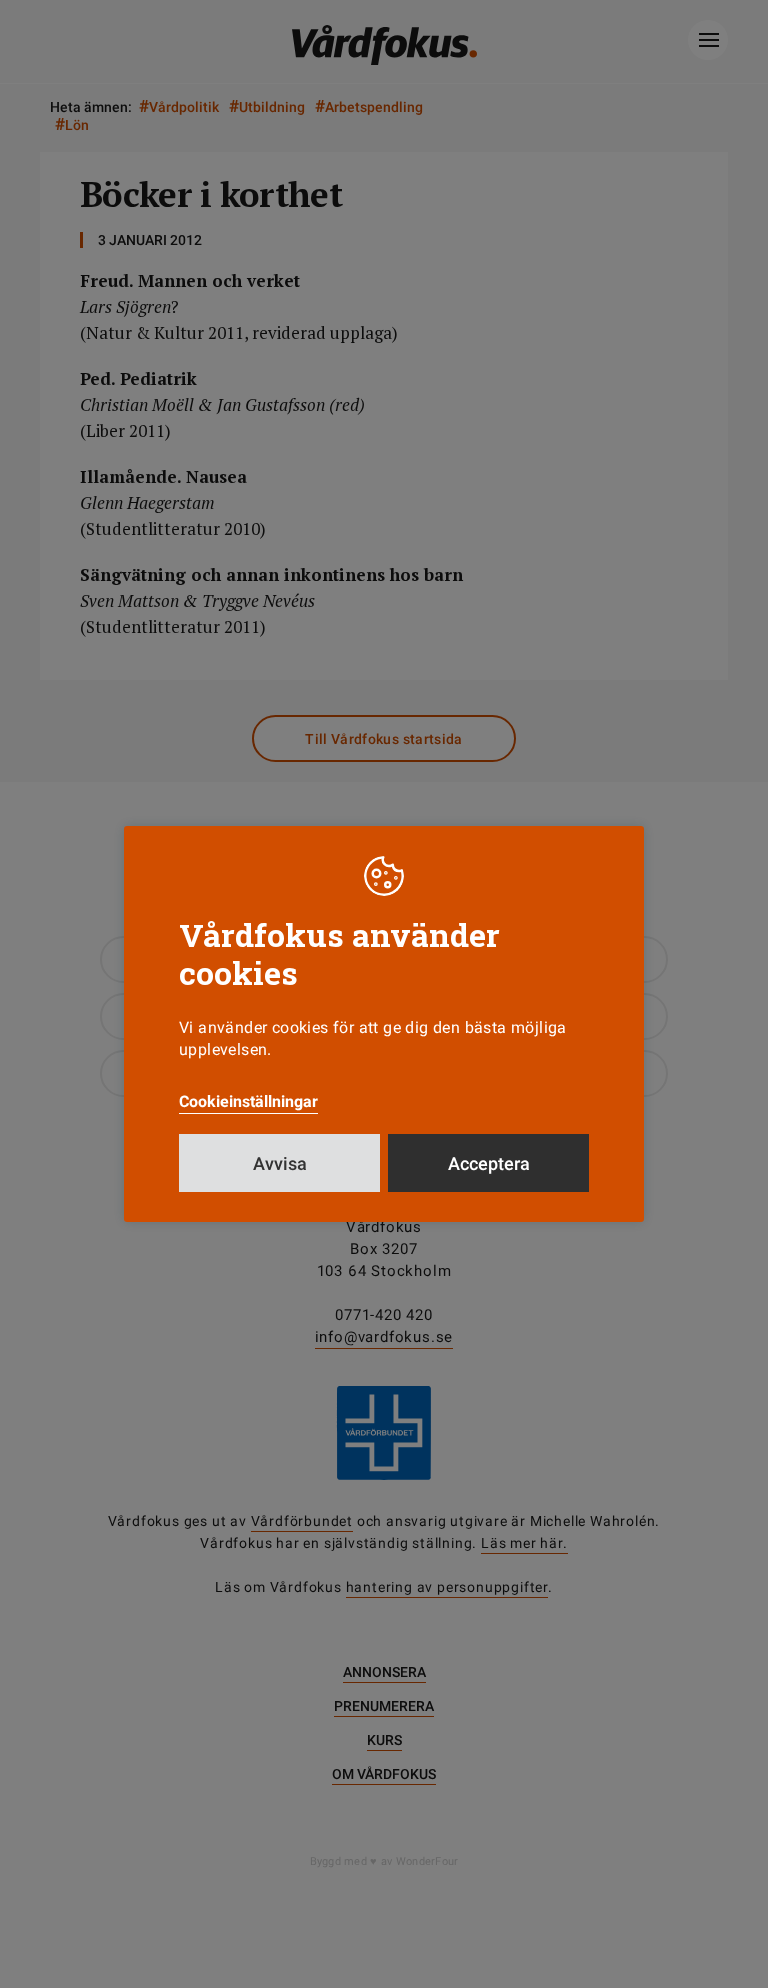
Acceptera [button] (489, 1163)
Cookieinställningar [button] (248, 1101)
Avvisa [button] (280, 1163)
